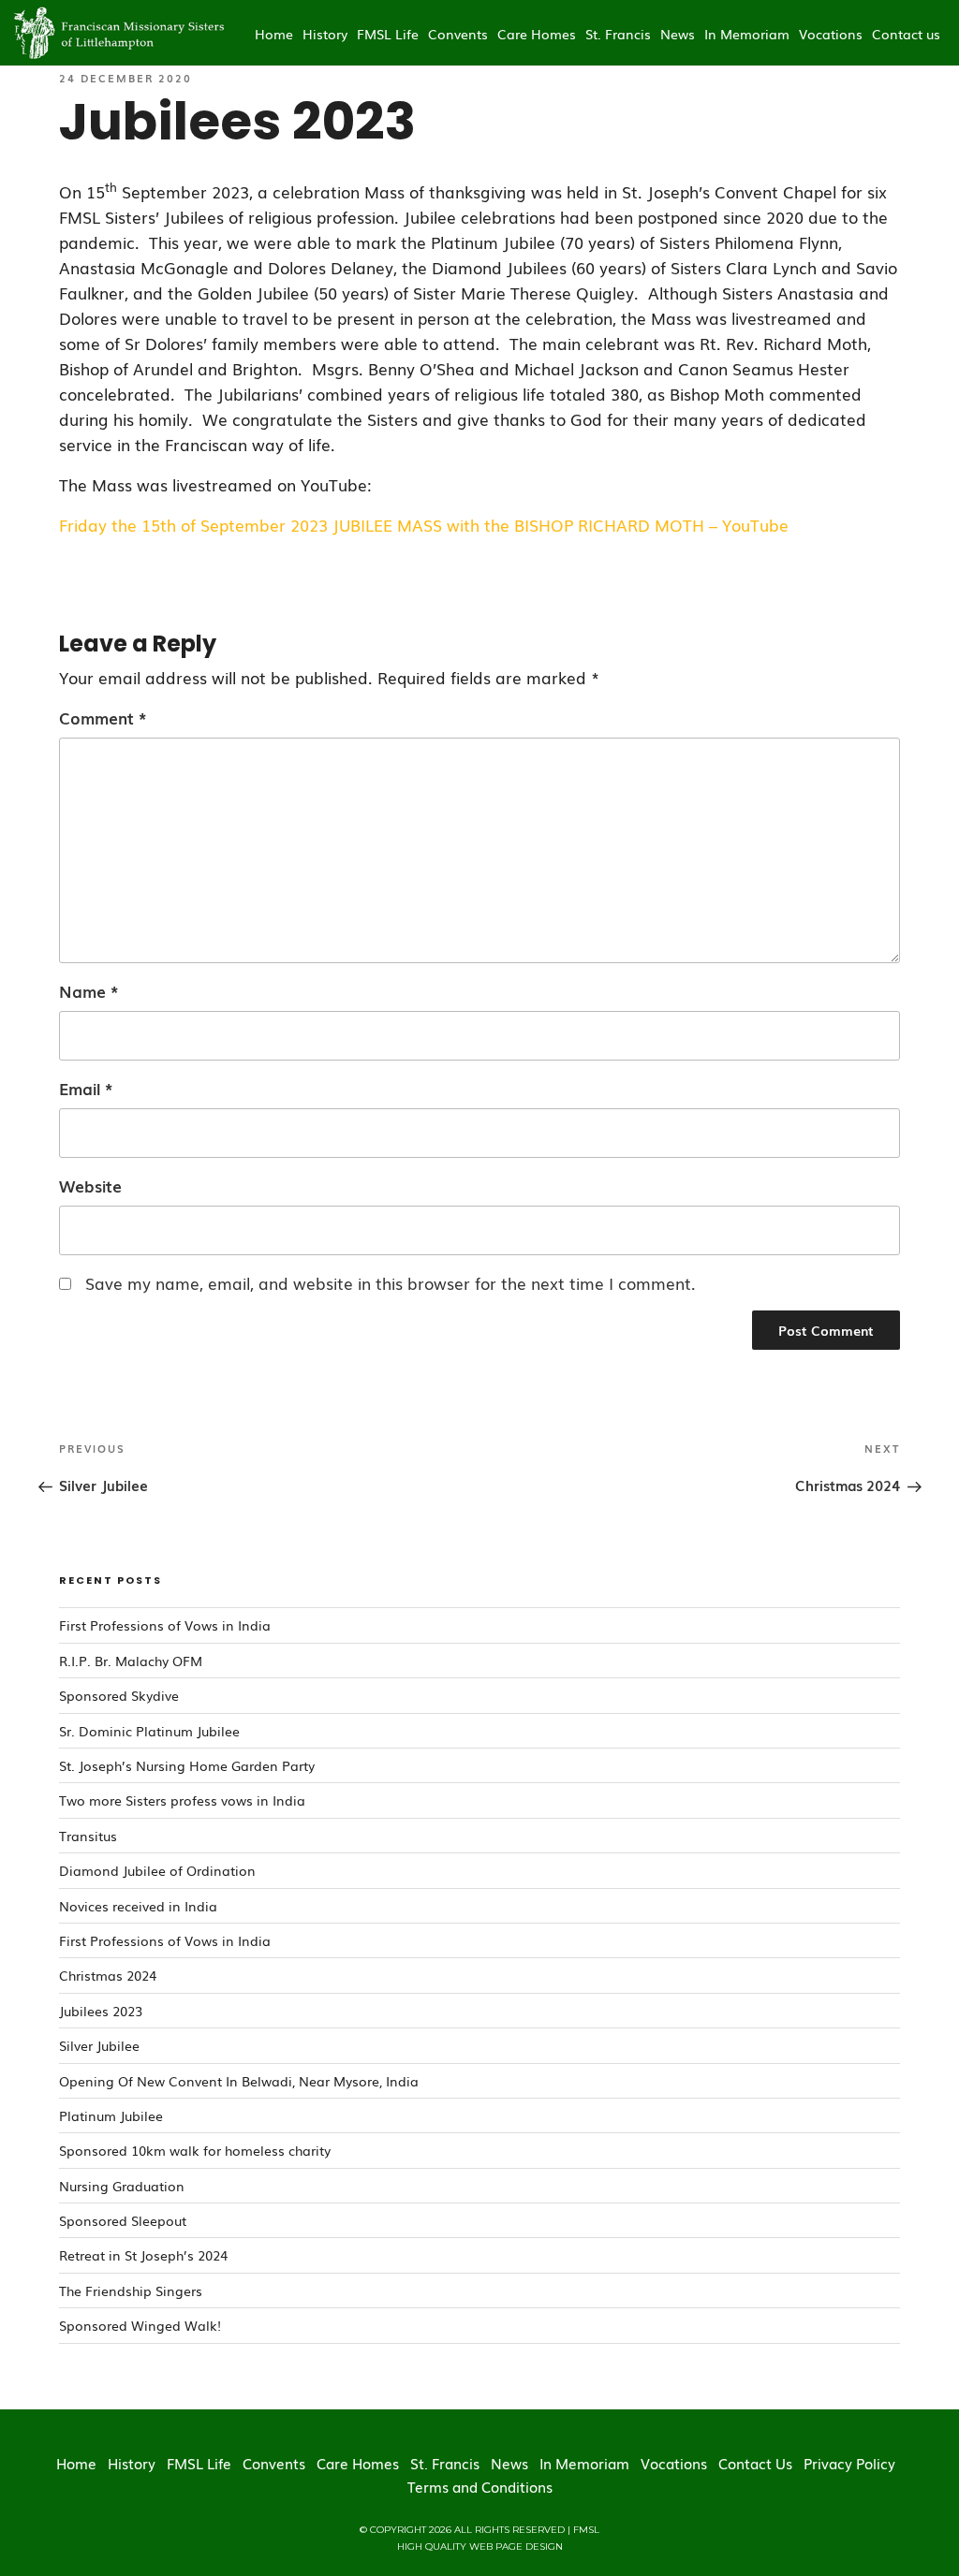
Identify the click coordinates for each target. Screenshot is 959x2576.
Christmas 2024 (108, 1975)
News (678, 34)
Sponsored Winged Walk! (140, 2325)
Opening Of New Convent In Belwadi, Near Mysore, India (239, 2081)
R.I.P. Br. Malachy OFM (131, 1661)
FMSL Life (388, 34)
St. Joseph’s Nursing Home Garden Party (187, 1765)
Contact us (906, 34)
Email (86, 1088)
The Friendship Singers (131, 2291)
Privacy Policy (849, 2463)
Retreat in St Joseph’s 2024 (143, 2255)
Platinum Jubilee (111, 2115)
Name (89, 991)
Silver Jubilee (99, 2045)
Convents (458, 34)
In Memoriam (747, 34)
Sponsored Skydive (119, 1695)
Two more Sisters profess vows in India (182, 1800)
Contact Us (755, 2463)
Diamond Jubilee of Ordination (157, 1870)
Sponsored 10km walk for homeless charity (195, 2150)
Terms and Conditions (480, 2486)
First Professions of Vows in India (165, 1625)
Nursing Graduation (122, 2186)
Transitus (88, 1836)
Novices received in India (138, 1906)
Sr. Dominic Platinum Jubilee (149, 1731)
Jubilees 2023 (101, 2011)
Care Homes (537, 34)
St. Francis (618, 34)
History (325, 34)
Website (90, 1186)
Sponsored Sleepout (123, 2220)
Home (274, 34)
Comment (103, 717)
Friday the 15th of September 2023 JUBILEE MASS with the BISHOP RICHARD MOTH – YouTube (424, 525)
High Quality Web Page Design (480, 2547)
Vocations (831, 34)
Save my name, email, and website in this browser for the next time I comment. (391, 1283)
